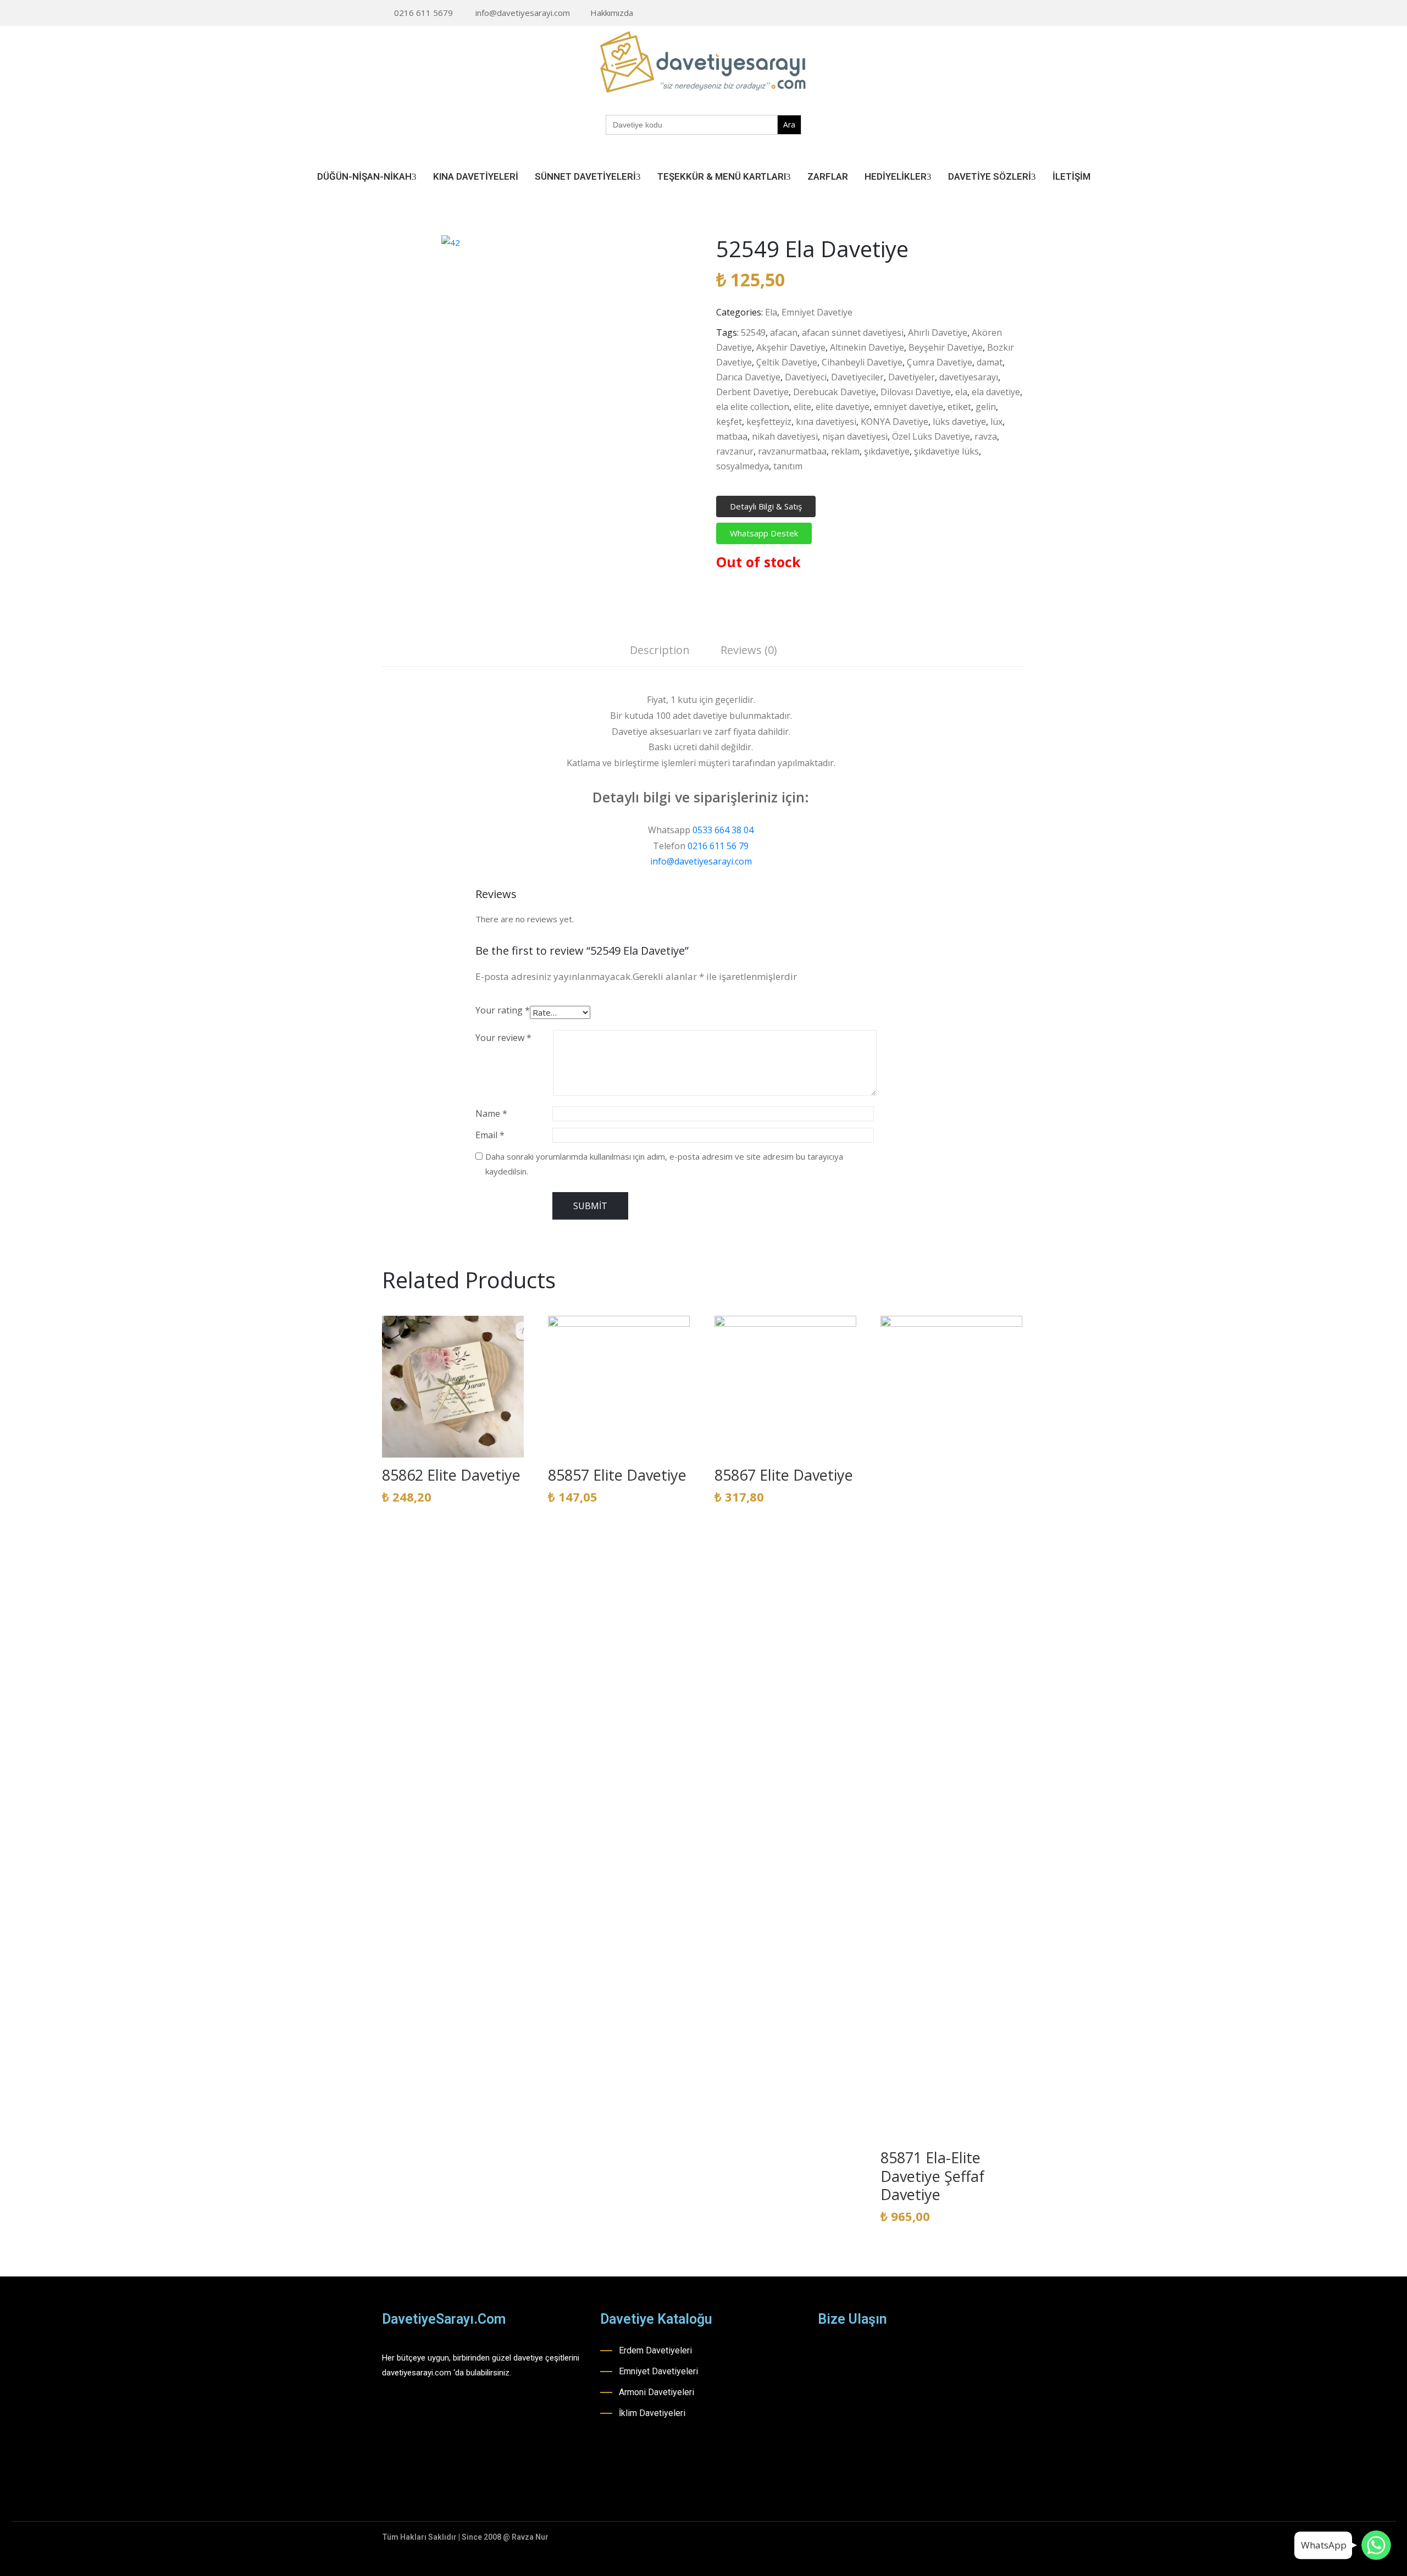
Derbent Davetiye (752, 392)
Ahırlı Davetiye (938, 333)
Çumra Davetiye (940, 362)
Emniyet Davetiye (817, 312)
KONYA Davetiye (894, 422)
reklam (845, 451)
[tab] (660, 652)
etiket (959, 407)
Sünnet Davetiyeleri (585, 176)
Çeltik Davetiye (787, 362)
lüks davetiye (959, 422)
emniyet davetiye (909, 407)
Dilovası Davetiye (916, 392)
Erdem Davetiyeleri (655, 2350)
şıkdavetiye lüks (946, 451)
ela (961, 392)
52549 (753, 333)
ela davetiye (996, 392)
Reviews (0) (749, 650)
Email (490, 1135)
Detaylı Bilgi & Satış (766, 506)
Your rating (503, 1010)
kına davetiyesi (826, 422)
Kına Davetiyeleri (476, 176)
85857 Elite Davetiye (617, 1475)
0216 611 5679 (423, 13)
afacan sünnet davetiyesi (853, 333)
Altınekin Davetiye (867, 347)
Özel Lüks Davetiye (931, 436)
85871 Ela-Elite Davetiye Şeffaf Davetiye (932, 2176)
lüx (996, 422)
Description (660, 650)
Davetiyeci (806, 377)
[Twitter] (1022, 13)
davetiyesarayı (969, 377)
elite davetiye (843, 407)
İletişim (1071, 176)
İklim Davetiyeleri (652, 2413)
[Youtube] (1005, 13)
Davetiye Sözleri (990, 176)
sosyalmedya (743, 466)
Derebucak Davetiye (835, 392)
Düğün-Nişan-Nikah (364, 176)
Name (491, 1114)
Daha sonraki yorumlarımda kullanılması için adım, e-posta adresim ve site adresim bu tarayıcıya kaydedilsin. (664, 1164)
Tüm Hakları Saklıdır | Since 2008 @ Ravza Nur (465, 2537)
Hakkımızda (612, 13)
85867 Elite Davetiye (784, 1475)
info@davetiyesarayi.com (523, 13)
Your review (503, 1038)
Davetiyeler (912, 377)
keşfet (729, 422)
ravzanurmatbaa (792, 451)
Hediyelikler (896, 176)
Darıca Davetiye (748, 377)
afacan (784, 333)
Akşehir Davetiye (791, 347)
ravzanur (735, 451)
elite (802, 407)
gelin (986, 407)
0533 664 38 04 (723, 830)
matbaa (732, 436)
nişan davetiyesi (855, 436)
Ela (771, 312)
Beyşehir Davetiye (946, 347)
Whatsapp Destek (764, 533)
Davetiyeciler (857, 377)
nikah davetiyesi (785, 436)
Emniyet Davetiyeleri (658, 2371)
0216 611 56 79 (718, 846)
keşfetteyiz (769, 422)
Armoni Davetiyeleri (657, 2392)
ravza (986, 436)
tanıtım (788, 466)
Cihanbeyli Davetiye (862, 362)
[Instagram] (988, 13)
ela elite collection (753, 407)
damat (990, 362)
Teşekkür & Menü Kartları (722, 176)
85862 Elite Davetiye (451, 1475)
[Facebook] (971, 13)
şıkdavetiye (887, 451)
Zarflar (828, 176)
